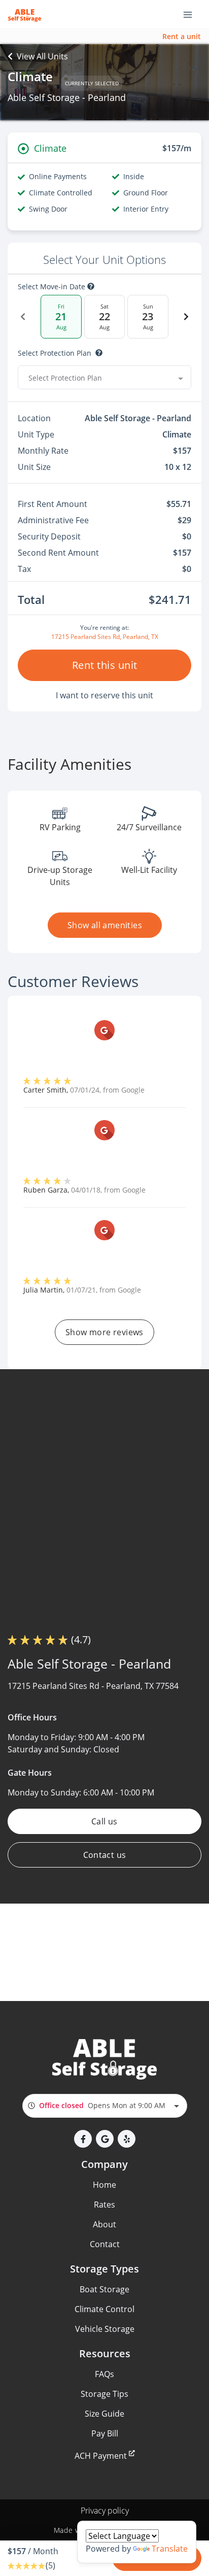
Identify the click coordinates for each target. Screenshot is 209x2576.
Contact (105, 2244)
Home (104, 2185)
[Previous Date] (23, 317)
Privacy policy (105, 2511)
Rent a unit (182, 36)
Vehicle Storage (105, 2329)
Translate (170, 2549)
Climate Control (104, 2309)
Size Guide (104, 2414)
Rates (104, 2205)
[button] (83, 2139)
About (104, 2224)
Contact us (105, 1855)
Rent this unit (105, 665)
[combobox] (104, 378)
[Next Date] (186, 317)
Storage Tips (104, 2394)
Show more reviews (104, 1332)
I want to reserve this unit (104, 695)
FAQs (104, 2374)
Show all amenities (104, 925)
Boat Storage (104, 2289)
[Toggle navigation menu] (192, 14)
